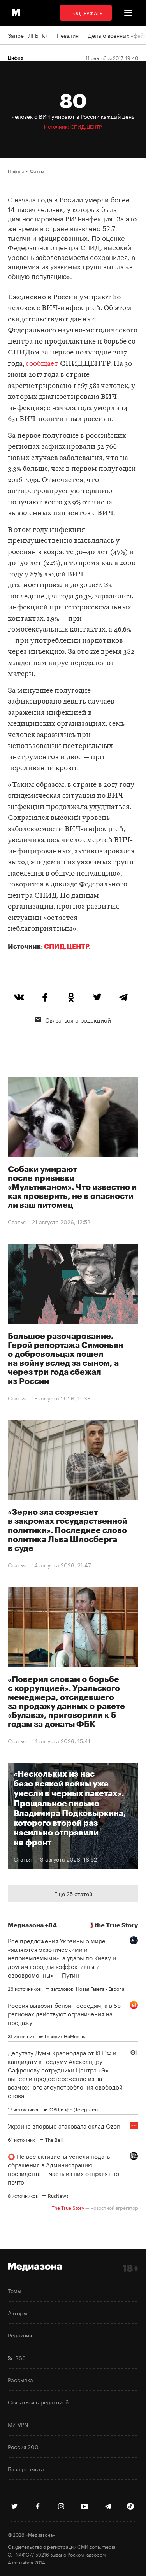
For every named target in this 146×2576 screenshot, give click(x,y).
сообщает (42, 364)
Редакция (20, 2335)
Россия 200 (23, 2446)
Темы (15, 2290)
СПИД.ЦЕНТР (66, 946)
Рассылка (20, 2379)
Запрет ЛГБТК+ (28, 35)
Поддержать (86, 13)
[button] (128, 13)
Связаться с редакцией (78, 1020)
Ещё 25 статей (73, 1893)
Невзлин (68, 35)
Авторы (18, 2313)
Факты (37, 171)
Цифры (16, 171)
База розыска (26, 2469)
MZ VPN (18, 2424)
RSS (19, 2357)
